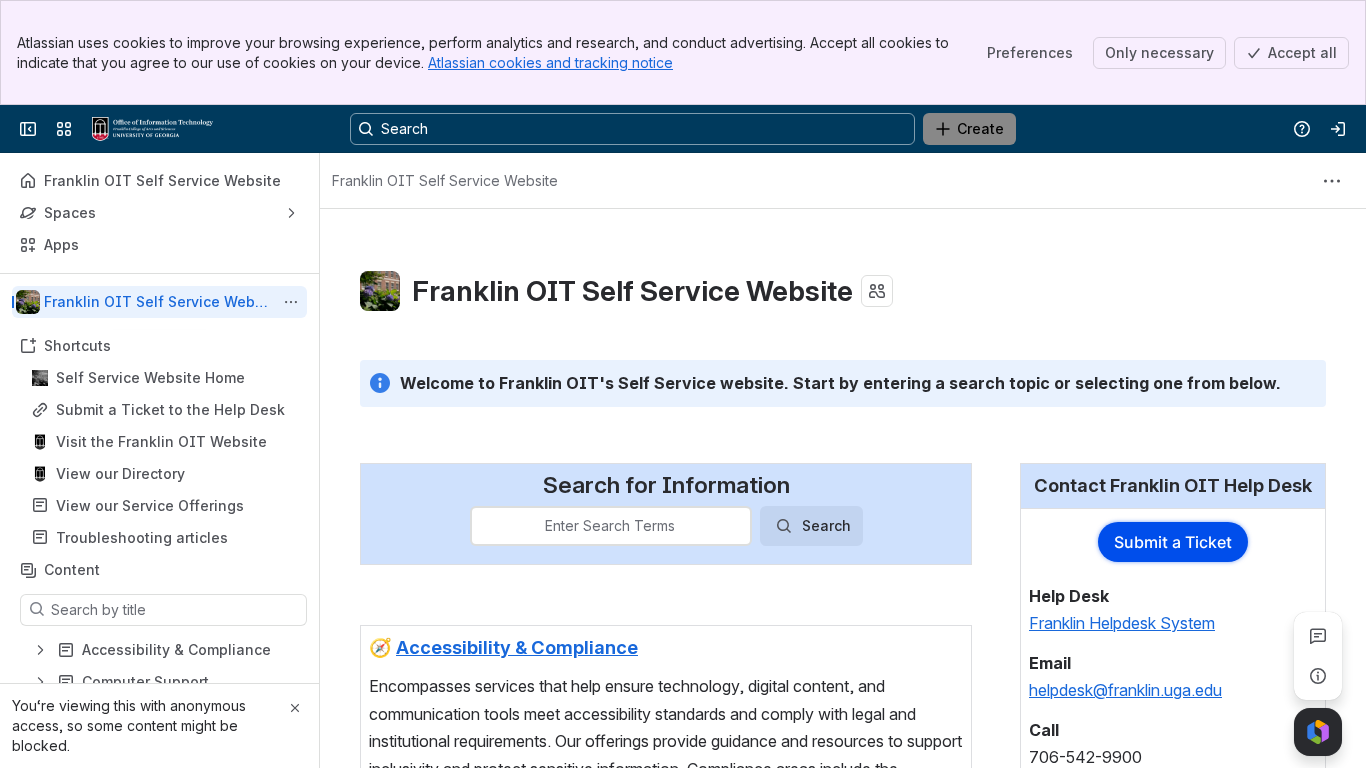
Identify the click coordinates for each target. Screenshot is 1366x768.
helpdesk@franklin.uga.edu (1125, 690)
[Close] (295, 708)
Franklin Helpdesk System (1122, 623)
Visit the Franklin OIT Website (161, 441)
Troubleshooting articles (142, 537)
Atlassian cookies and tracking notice (550, 62)
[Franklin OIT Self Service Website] (152, 129)
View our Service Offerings (150, 505)
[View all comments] (1318, 636)
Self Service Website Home (150, 377)
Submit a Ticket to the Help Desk (170, 409)
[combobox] (484, 526)
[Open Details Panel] (1318, 676)
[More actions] (291, 302)
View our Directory (120, 473)
